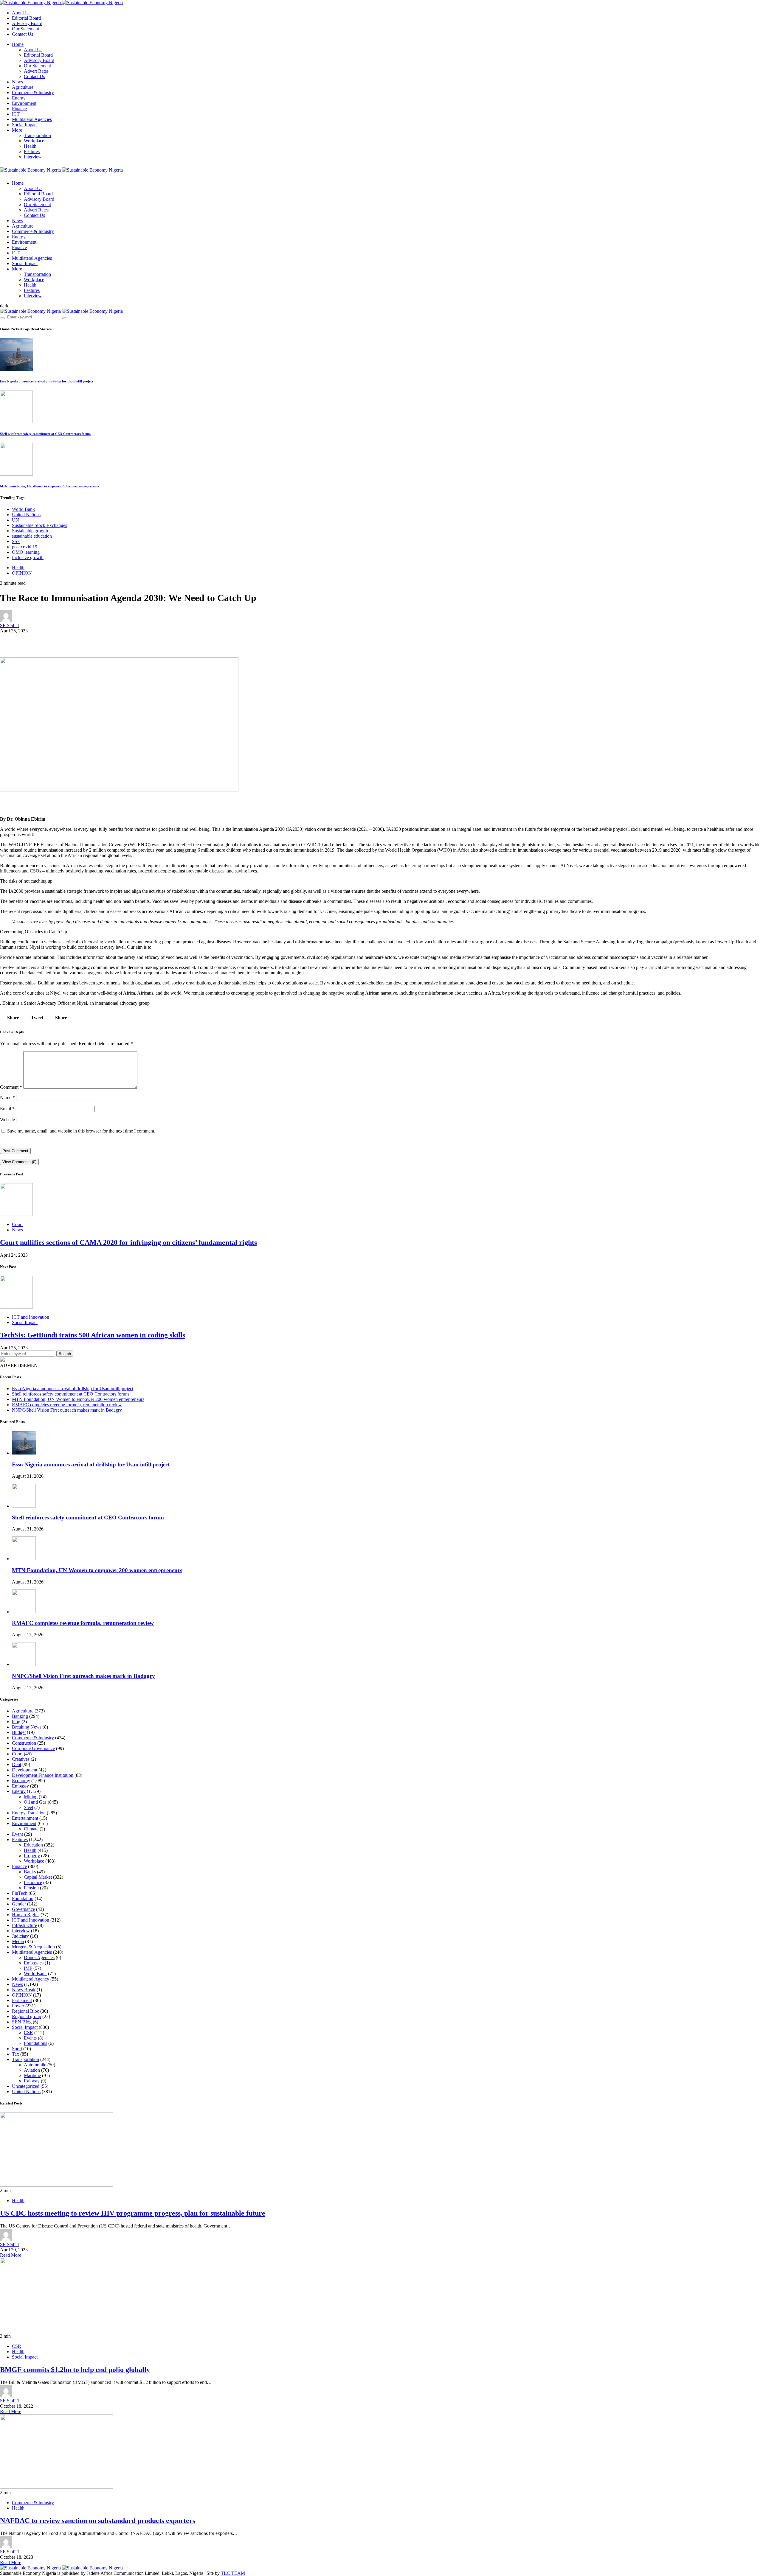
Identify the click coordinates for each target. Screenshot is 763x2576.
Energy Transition (29, 1813)
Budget (19, 1732)
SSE (16, 541)
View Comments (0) (19, 1162)
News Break (24, 1990)
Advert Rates (36, 71)
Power (18, 2006)
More (17, 130)
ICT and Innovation (31, 1317)
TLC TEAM (233, 2573)
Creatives (21, 1759)
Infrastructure (24, 1925)
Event (17, 1834)
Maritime (32, 2075)
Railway (32, 2081)
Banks (30, 1872)
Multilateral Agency (31, 1979)
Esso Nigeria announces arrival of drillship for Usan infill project (47, 381)
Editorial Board (26, 18)
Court (17, 1224)
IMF (28, 1968)
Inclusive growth (28, 557)
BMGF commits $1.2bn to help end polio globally (75, 2370)
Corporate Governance (33, 1748)
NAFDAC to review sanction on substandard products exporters (98, 2521)
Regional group (27, 2016)
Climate (31, 1829)
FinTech (20, 1893)
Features (32, 151)
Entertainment (25, 1818)
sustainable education (32, 536)
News (17, 82)
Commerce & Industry (33, 92)
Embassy (20, 1786)
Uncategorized (26, 2086)
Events (30, 2038)
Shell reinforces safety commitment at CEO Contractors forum (45, 434)
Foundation (23, 1898)
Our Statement (25, 29)
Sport (17, 2049)
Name (7, 1098)
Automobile (35, 2065)
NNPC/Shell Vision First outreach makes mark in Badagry (67, 1410)
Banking (20, 1716)
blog (16, 1722)
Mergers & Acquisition (33, 1947)
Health (30, 146)
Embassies (34, 1963)
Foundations (35, 2043)
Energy (19, 98)
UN (15, 520)
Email (7, 1109)
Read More (11, 2255)
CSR (28, 2033)
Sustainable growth (30, 531)
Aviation (32, 2070)
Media (18, 1941)
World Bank (23, 509)
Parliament (22, 2000)
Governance (23, 1909)
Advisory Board (27, 23)
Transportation (37, 135)
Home (18, 44)
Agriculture (23, 87)
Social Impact (25, 125)
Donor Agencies (39, 1957)
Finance (19, 109)
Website (7, 1120)
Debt (17, 1764)
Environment (24, 103)
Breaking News (27, 1727)
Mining (31, 1797)
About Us (21, 13)
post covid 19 (25, 547)
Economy (21, 1781)
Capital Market (38, 1877)
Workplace (34, 141)
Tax (15, 2054)
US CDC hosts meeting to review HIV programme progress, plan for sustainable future (133, 2213)
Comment (11, 1087)
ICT (16, 114)
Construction (24, 1743)
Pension (31, 1888)
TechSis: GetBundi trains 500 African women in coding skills (93, 1335)
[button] (4, 306)
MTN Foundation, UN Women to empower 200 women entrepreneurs (50, 486)
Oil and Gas (35, 1802)
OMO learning (26, 552)
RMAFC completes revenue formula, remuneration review (67, 1405)
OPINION (22, 573)
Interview (33, 157)
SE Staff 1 (10, 625)
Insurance (33, 1882)
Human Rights (26, 1915)
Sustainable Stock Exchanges (39, 525)
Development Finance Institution (43, 1775)
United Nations (26, 515)
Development (25, 1770)
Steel (28, 1807)
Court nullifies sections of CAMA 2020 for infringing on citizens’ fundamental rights (128, 1242)
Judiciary (20, 1936)
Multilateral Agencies (32, 119)
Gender (19, 1904)
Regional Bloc (25, 2011)
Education (33, 1845)
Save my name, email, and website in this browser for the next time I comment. (81, 1131)
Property (32, 1856)
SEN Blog (22, 2022)
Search (65, 1354)
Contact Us (23, 34)
